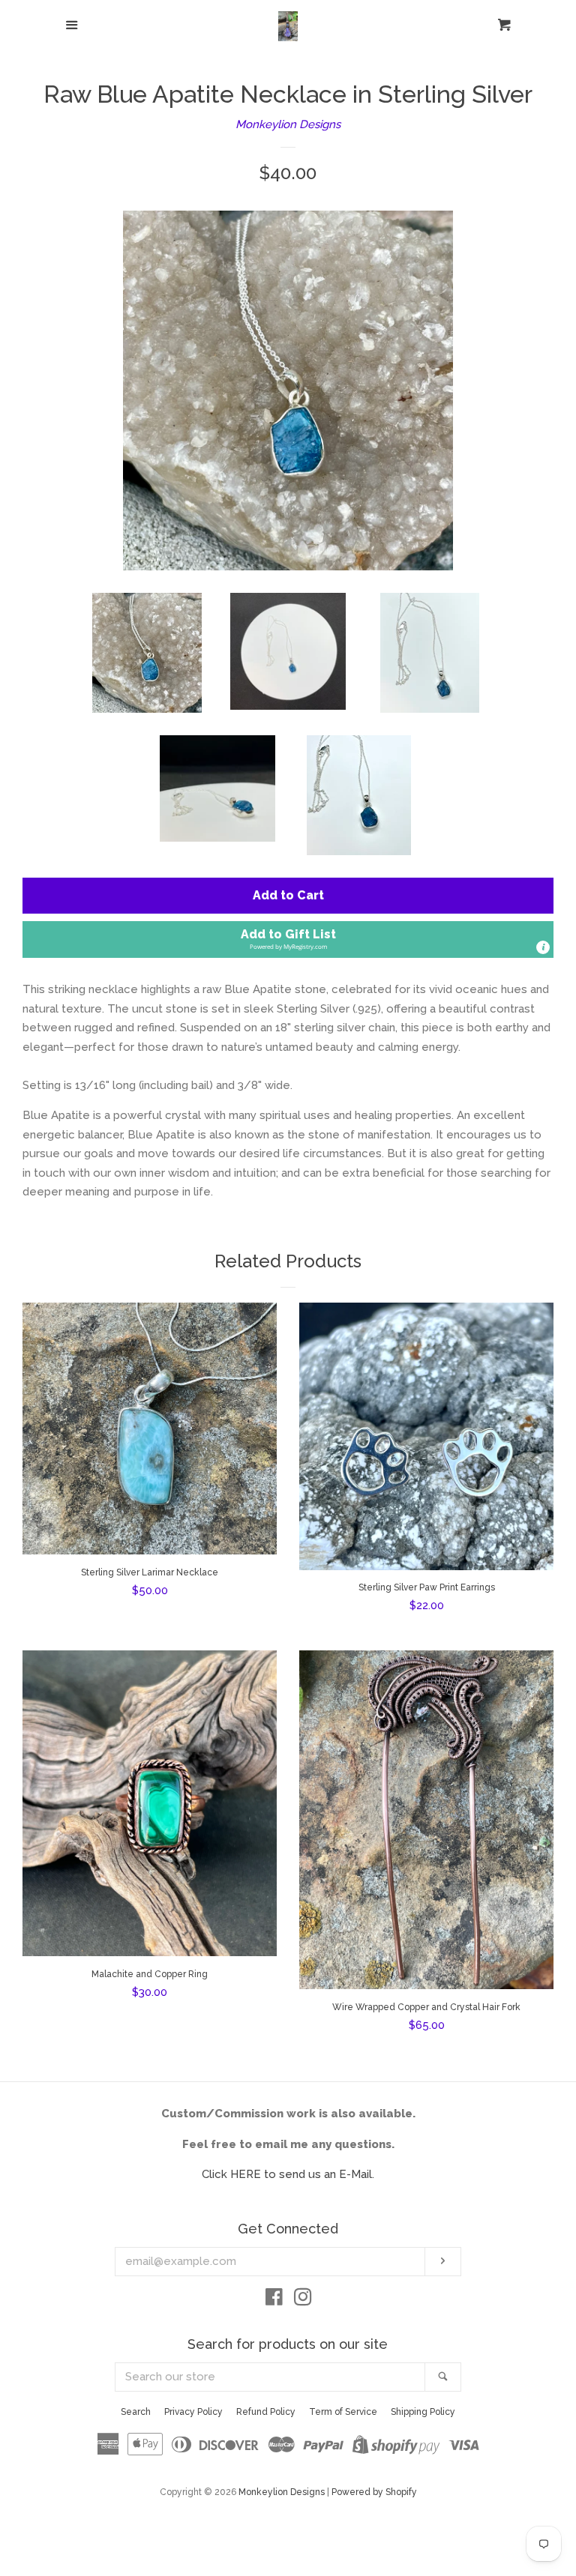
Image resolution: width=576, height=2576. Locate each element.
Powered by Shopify (374, 2492)
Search (136, 2412)
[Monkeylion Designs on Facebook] (274, 2300)
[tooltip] (543, 947)
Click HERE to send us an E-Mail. (288, 2174)
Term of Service (343, 2412)
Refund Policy (266, 2412)
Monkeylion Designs (288, 124)
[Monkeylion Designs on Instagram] (303, 2300)
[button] (288, 939)
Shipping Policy (423, 2412)
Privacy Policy (193, 2412)
